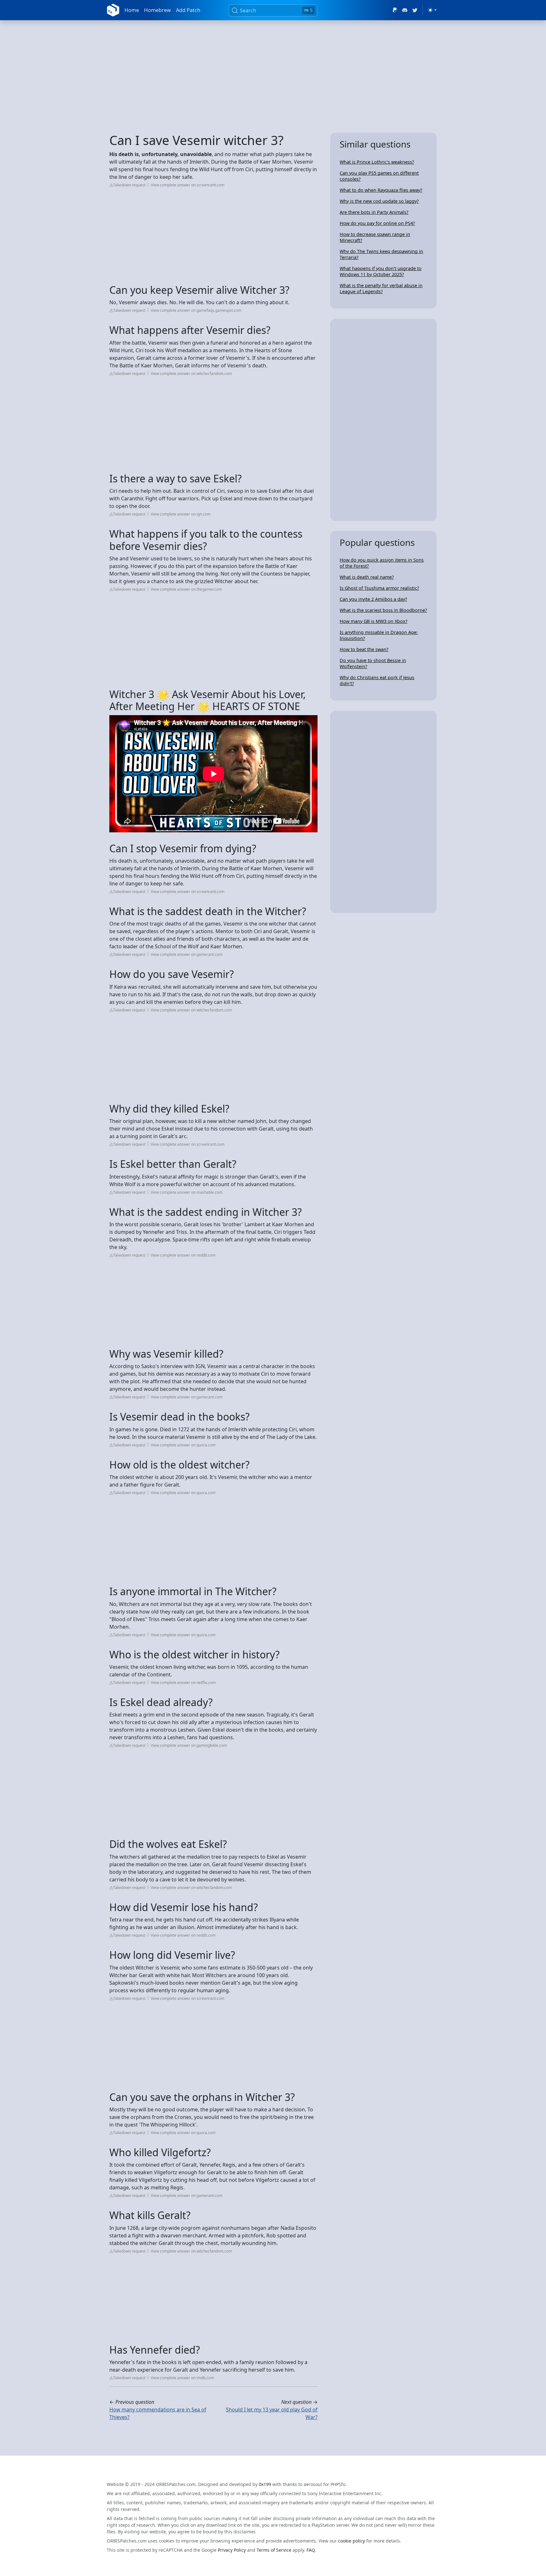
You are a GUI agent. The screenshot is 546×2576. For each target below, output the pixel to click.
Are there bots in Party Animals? (374, 212)
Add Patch (188, 10)
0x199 (265, 2484)
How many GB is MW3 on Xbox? (373, 621)
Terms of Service (274, 2550)
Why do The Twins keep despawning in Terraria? (381, 254)
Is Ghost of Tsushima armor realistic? (379, 588)
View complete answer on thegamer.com (186, 589)
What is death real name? (367, 577)
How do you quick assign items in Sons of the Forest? (382, 563)
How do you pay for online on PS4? (377, 223)
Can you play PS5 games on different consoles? (379, 176)
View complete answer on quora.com (183, 1445)
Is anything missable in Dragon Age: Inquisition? (379, 635)
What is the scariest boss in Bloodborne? (383, 610)
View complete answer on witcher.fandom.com (191, 374)
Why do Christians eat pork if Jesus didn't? (377, 680)
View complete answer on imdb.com (182, 2378)
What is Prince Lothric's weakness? (377, 162)
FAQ (311, 2550)
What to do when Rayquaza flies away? (381, 190)
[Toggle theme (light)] (432, 10)
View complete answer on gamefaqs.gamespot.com (196, 310)
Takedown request (129, 185)
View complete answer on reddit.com (183, 1255)
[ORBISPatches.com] (113, 10)
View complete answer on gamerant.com (187, 954)
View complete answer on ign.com (181, 514)
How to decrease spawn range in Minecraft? (375, 237)
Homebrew (158, 10)
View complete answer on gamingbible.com (189, 1745)
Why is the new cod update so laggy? (379, 201)
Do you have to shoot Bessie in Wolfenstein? (373, 663)
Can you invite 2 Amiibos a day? (373, 599)
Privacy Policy (232, 2550)
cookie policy (352, 2541)
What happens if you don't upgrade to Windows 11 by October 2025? (381, 271)
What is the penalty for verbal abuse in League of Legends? (381, 288)
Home (132, 10)
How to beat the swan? (364, 649)
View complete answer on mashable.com (187, 1192)
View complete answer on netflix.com (183, 1683)
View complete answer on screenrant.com (188, 185)
